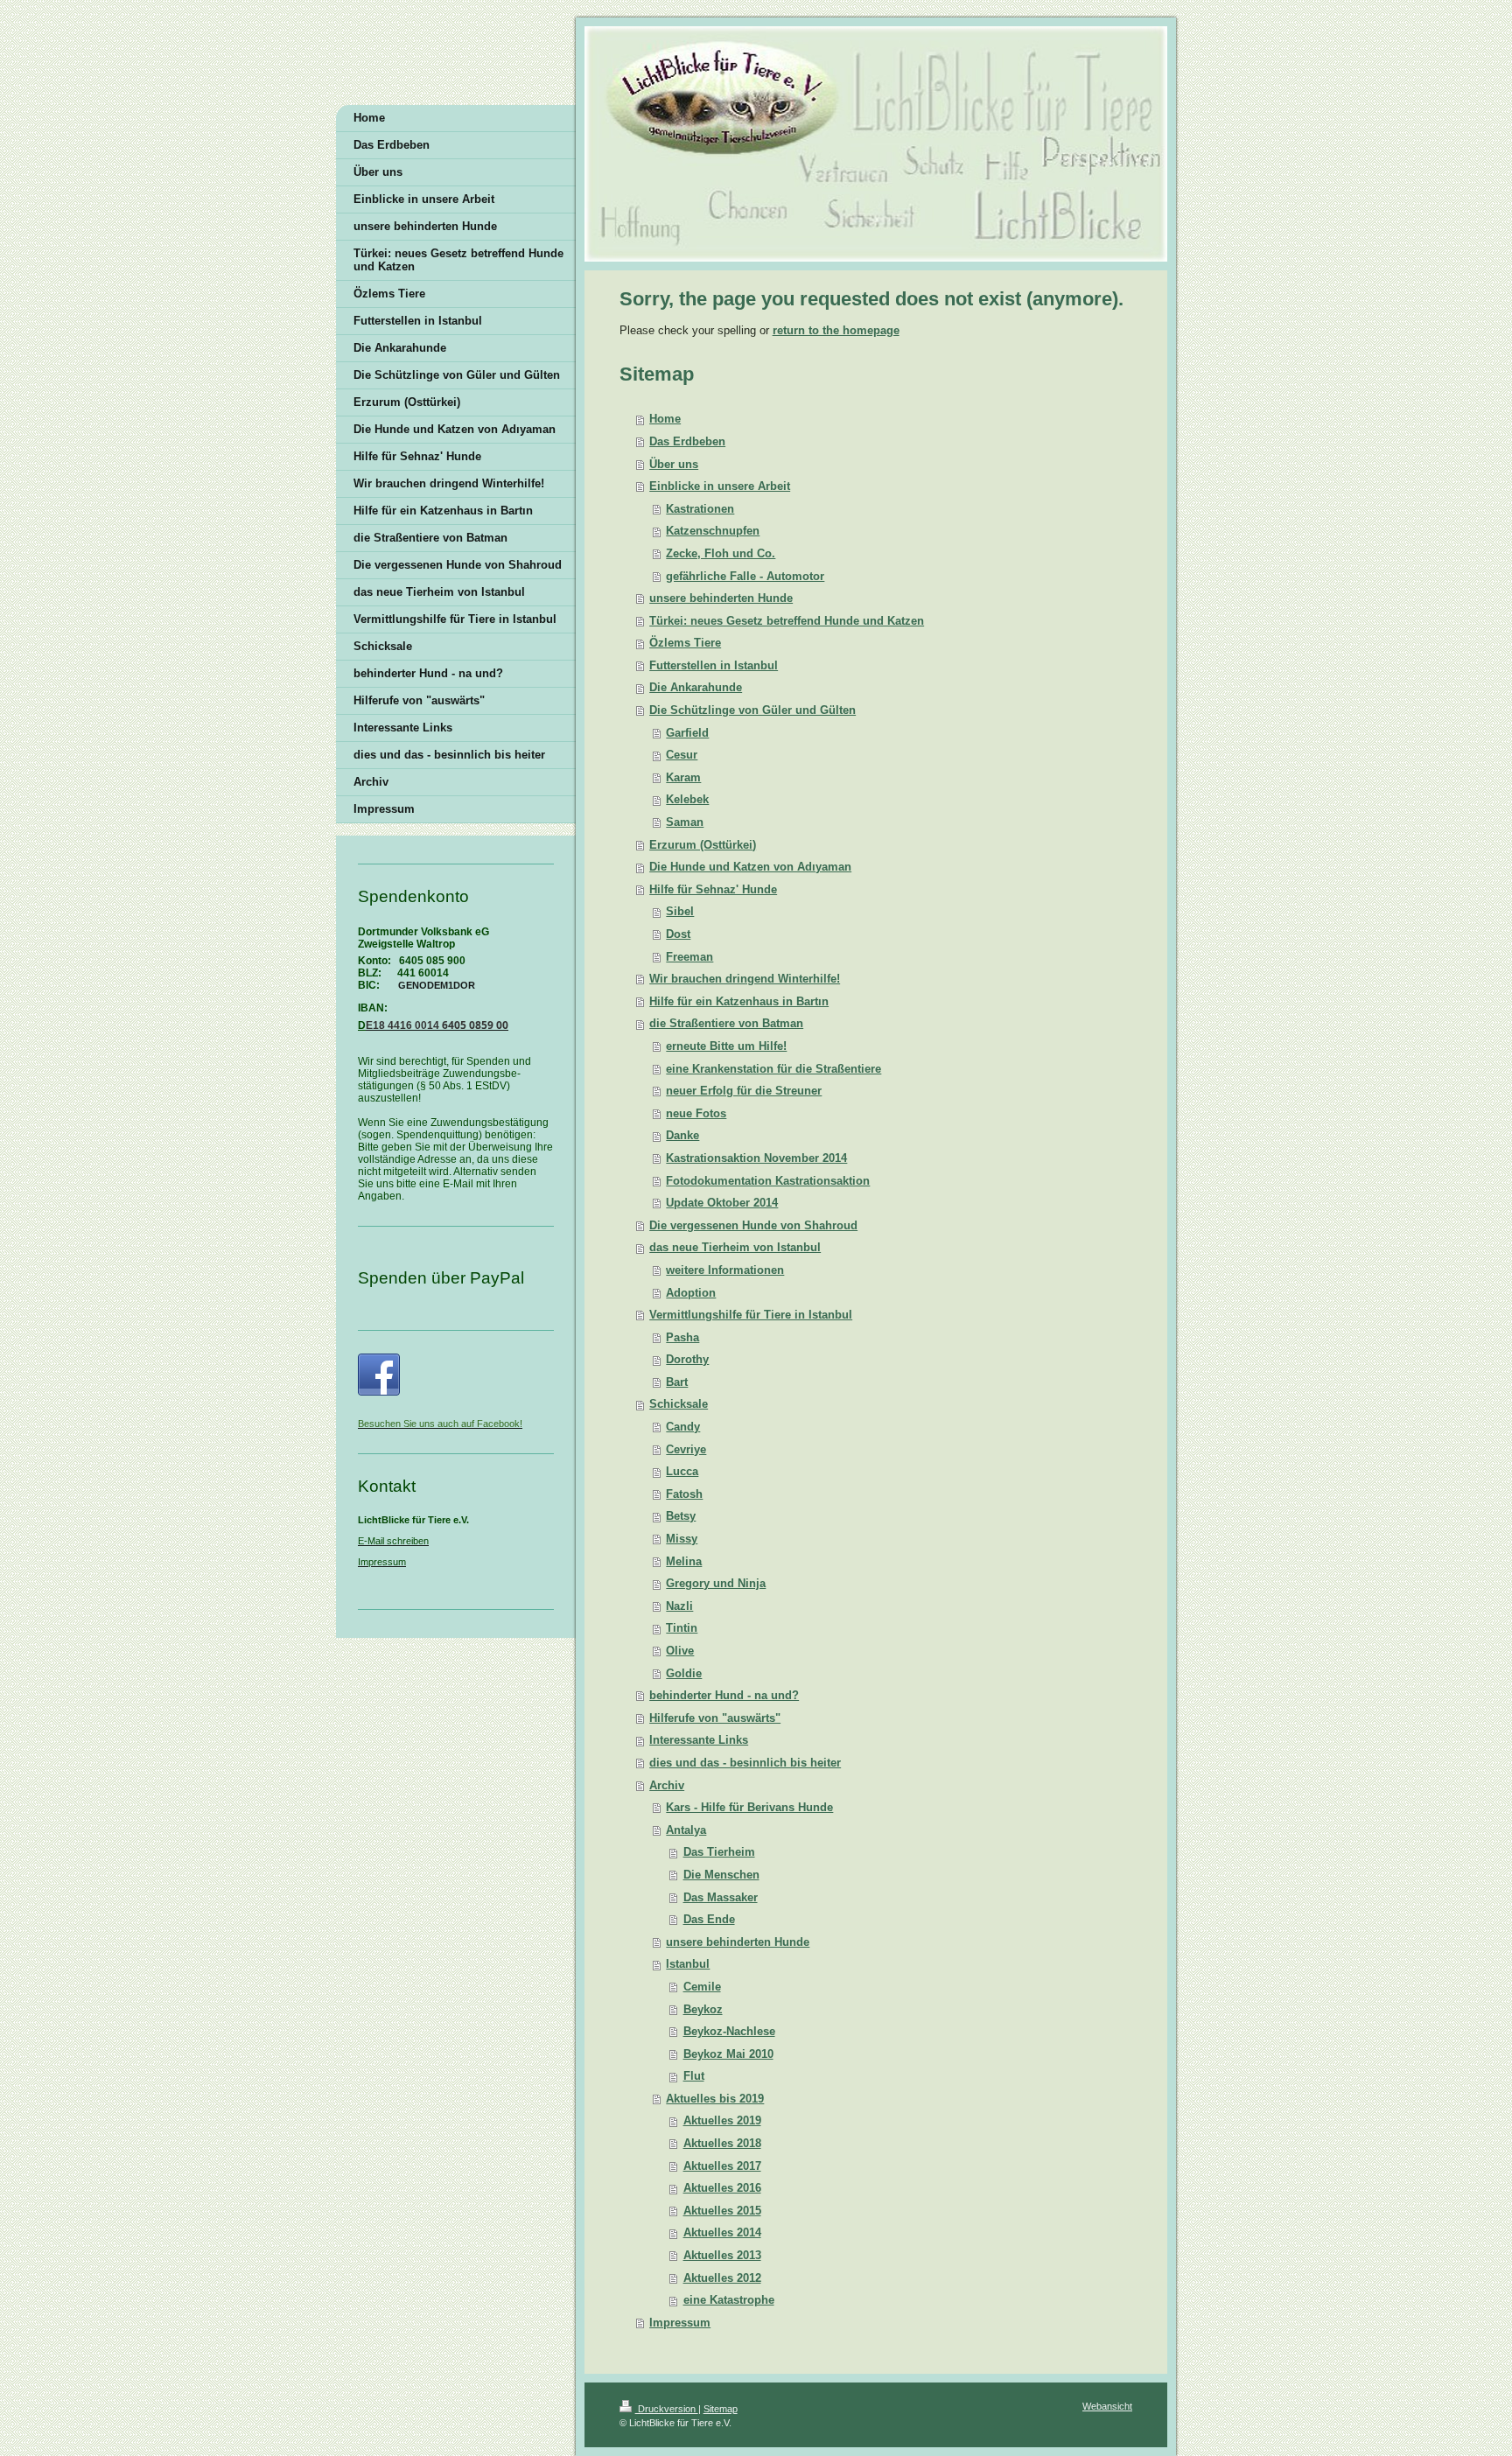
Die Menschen (721, 1875)
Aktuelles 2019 (722, 2120)
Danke (682, 1135)
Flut (694, 2076)
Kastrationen (700, 509)
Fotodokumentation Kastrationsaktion (768, 1181)
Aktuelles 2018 (722, 2143)
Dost (678, 934)
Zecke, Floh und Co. (721, 553)
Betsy (681, 1516)
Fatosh (684, 1494)
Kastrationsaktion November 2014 (756, 1158)
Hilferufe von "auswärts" (715, 1718)
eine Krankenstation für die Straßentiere (773, 1069)
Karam (683, 777)
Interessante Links (699, 1740)
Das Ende (709, 1919)
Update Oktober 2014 (722, 1203)
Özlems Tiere (685, 643)
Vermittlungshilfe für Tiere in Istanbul (751, 1315)
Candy (683, 1427)
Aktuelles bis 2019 (715, 2099)
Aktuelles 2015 (722, 2211)
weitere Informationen (725, 1270)
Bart (677, 1382)
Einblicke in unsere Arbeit (720, 486)
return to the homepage (836, 330)
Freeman (689, 957)
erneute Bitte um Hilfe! (726, 1046)
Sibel (680, 911)
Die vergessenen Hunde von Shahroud (753, 1225)
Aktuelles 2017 (722, 2166)
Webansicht (1107, 2406)
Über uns (674, 464)
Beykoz (703, 2009)
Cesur (682, 755)
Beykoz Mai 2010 (728, 2054)
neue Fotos (696, 1113)
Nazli (679, 1606)
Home (665, 419)
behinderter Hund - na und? (724, 1695)
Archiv (667, 1785)
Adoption (691, 1293)
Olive (680, 1651)
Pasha (682, 1337)
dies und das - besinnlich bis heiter (745, 1763)
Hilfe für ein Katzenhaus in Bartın (739, 1001)
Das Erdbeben (687, 441)
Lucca (682, 1471)
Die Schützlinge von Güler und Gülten (752, 710)
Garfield (687, 733)
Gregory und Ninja (716, 1583)
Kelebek (687, 799)
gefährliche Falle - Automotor (745, 576)
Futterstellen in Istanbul (714, 665)
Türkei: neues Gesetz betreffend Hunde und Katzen (787, 621)
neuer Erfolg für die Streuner (744, 1091)
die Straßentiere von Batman (726, 1023)
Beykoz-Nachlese (729, 2031)
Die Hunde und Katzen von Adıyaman (750, 867)
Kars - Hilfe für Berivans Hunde (749, 1807)
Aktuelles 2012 (722, 2278)
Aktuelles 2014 (722, 2232)
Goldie (684, 1673)
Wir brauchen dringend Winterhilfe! (745, 979)
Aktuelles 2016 (722, 2188)
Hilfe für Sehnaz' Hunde (713, 889)
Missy (682, 1539)
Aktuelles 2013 (722, 2255)
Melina (684, 1561)
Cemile (702, 1987)
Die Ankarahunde (696, 687)
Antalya (686, 1830)
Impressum (680, 2323)
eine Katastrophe (729, 2300)
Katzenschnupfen (713, 531)
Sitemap (721, 2409)
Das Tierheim (719, 1852)
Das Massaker (721, 1897)
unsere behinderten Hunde (721, 598)
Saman (685, 822)
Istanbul (688, 1964)
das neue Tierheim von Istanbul (735, 1247)
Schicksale (679, 1404)
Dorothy (687, 1359)
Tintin (682, 1628)
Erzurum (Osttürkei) (703, 845)
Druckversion (667, 2409)
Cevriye (686, 1449)
